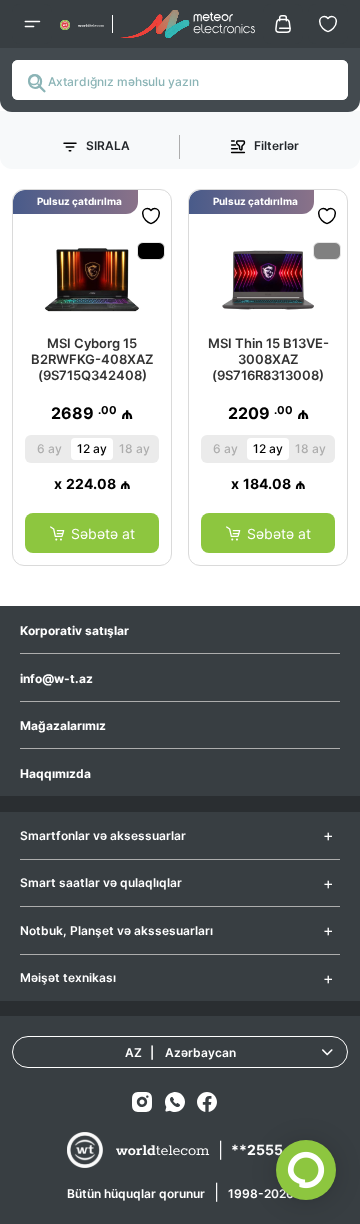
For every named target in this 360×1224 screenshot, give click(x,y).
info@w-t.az (56, 678)
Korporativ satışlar (74, 630)
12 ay (92, 448)
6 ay (49, 448)
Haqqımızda (55, 773)
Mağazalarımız (63, 725)
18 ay (134, 448)
